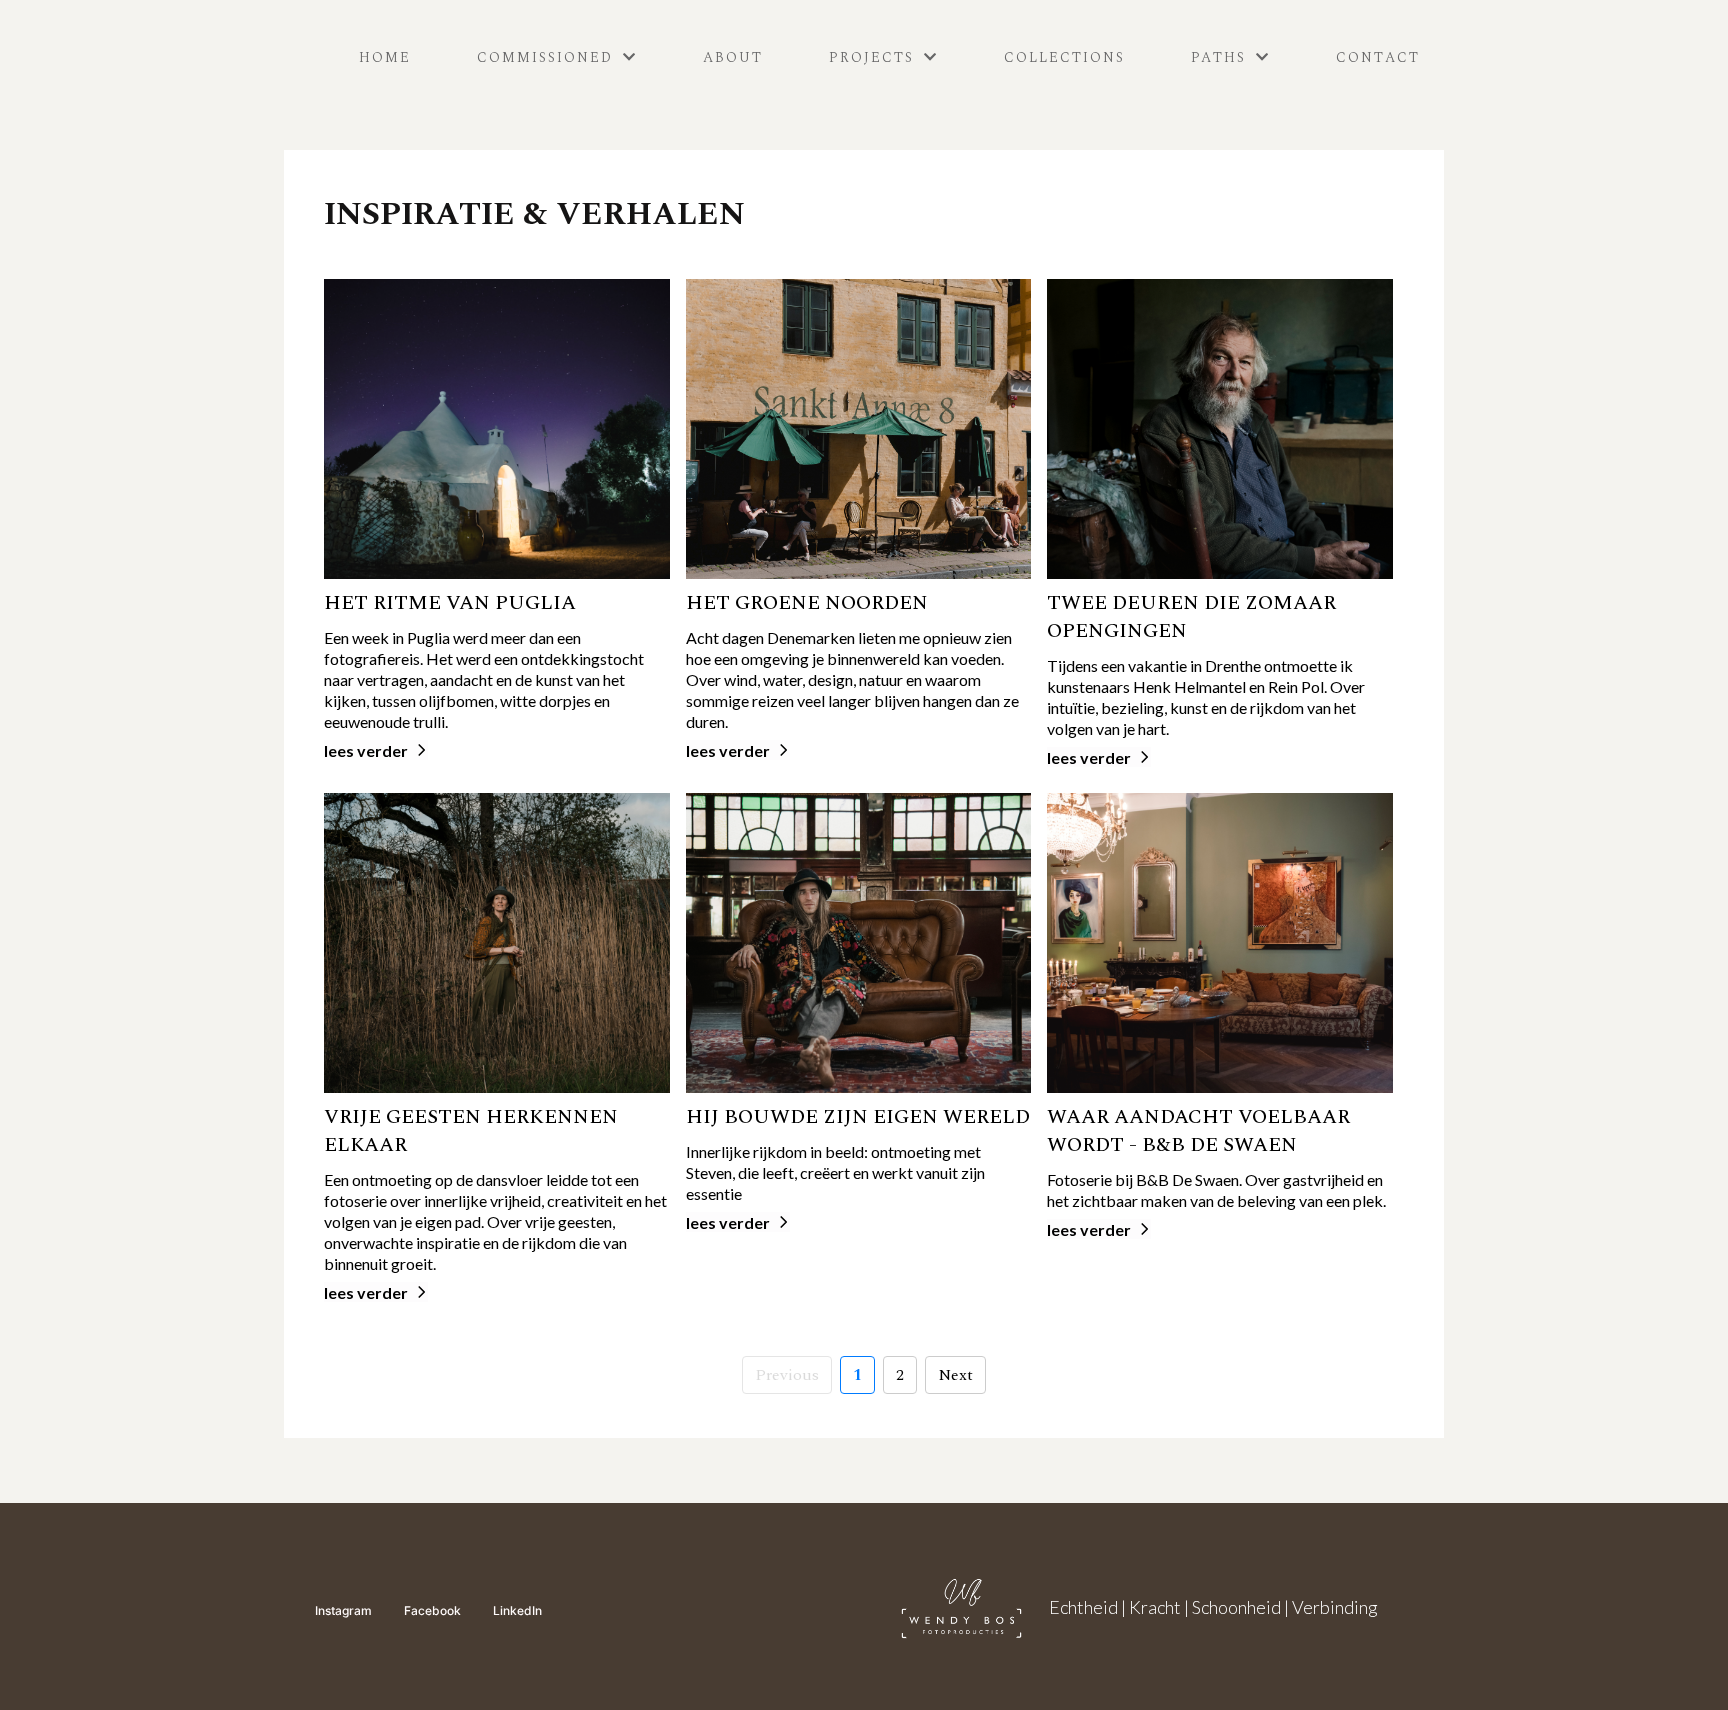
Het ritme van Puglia (450, 603)
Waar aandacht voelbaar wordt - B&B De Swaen (1198, 1131)
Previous (787, 1375)
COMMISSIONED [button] (548, 57)
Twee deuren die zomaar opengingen (1191, 617)
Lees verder (366, 750)
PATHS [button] (1221, 57)
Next (955, 1375)
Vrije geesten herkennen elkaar (471, 1131)
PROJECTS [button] (874, 57)
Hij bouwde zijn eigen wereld (858, 1117)
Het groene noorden (807, 603)
